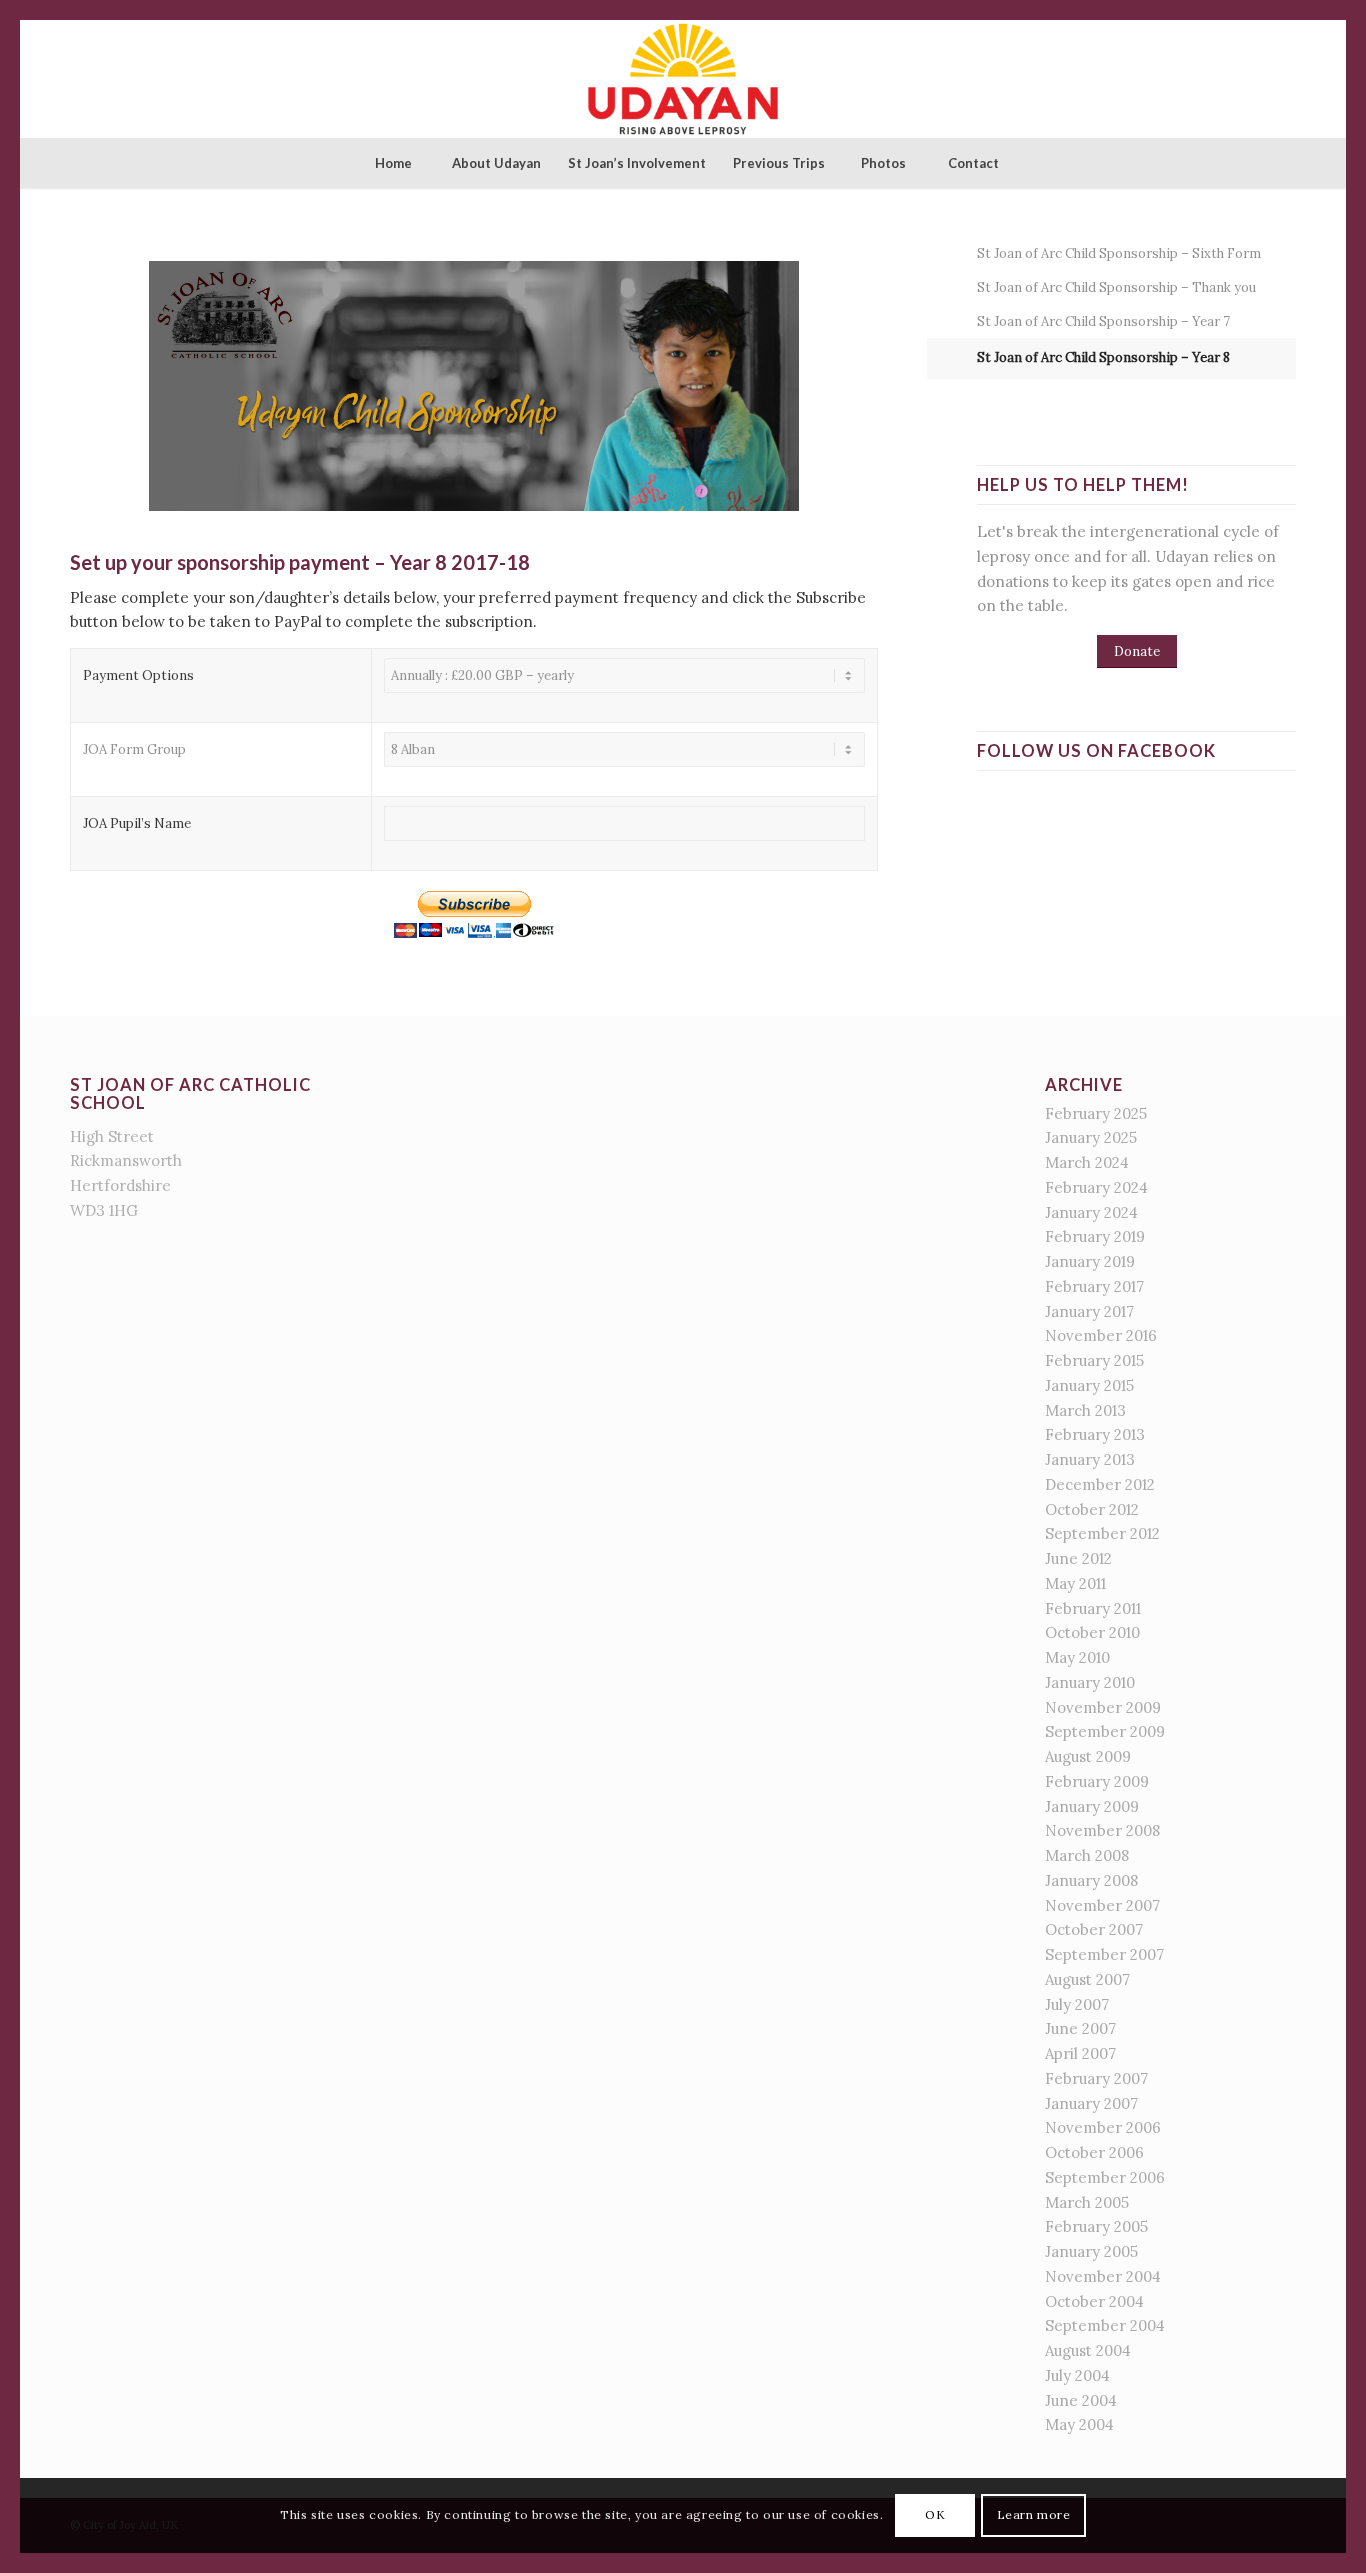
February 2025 (1096, 1113)
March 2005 (1087, 2202)
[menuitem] (393, 163)
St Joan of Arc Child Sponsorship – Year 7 (1103, 321)
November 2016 (1101, 1335)
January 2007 (1091, 2103)
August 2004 (1088, 2350)
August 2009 (1088, 1756)
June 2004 (1081, 2400)
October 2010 (1092, 1632)
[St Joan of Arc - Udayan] (682, 79)
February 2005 (1096, 2226)
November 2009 (1103, 1707)
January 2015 (1089, 1385)
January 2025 (1091, 1137)
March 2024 (1087, 1162)
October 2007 (1094, 1929)
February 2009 (1097, 1781)
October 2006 (1094, 2152)
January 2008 (1091, 1880)
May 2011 (1075, 1583)
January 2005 (1091, 2251)
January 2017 (1089, 1311)
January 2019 (1090, 1261)
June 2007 (1080, 2028)
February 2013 (1095, 1434)
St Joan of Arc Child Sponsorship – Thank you (1116, 287)
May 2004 (1079, 2424)
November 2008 (1102, 1830)
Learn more (1034, 2514)
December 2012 (1100, 1484)
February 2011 (1093, 1608)
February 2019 (1095, 1236)
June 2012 (1078, 1558)
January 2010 (1090, 1682)
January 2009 (1092, 1806)
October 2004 (1094, 2301)
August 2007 (1087, 1979)
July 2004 (1077, 2375)
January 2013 (1090, 1459)
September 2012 (1102, 1533)
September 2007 (1104, 1954)
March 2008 (1087, 1855)
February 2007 (1096, 2078)
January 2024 (1091, 1212)
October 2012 (1092, 1509)
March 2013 (1085, 1410)
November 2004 (1103, 2276)
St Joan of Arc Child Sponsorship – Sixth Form (1119, 253)
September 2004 (1105, 2325)
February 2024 (1096, 1187)
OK (935, 2514)
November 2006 (1103, 2127)
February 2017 (1094, 1286)
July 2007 (1077, 2004)
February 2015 (1094, 1360)
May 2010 (1077, 1657)
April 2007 (1080, 2053)
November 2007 (1102, 1905)
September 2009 (1105, 1731)
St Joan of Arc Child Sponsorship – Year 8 (1103, 357)
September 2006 (1105, 2177)
